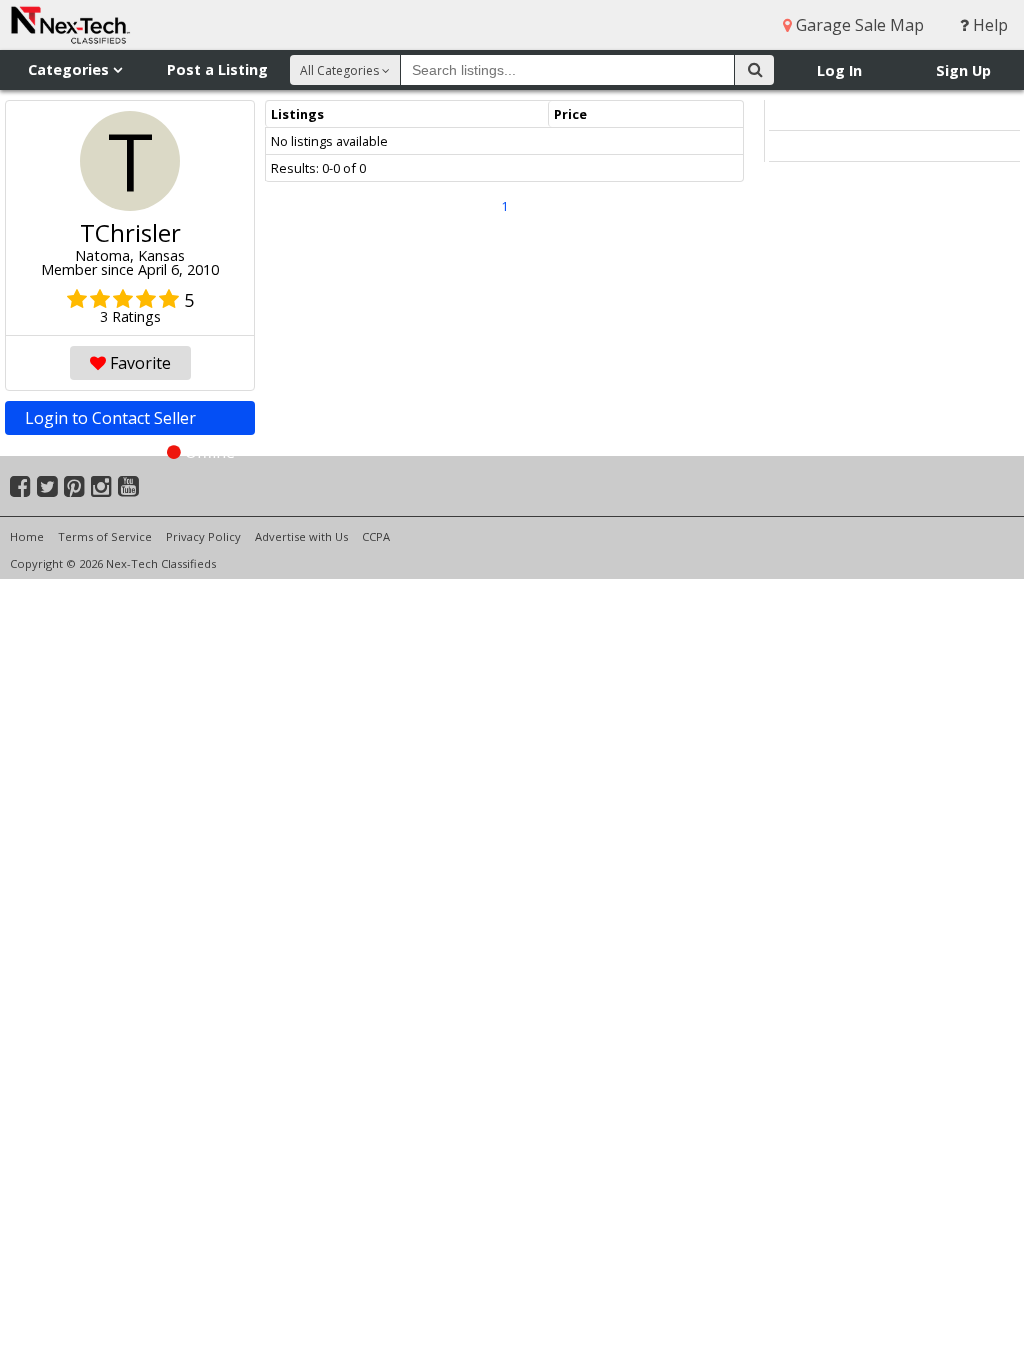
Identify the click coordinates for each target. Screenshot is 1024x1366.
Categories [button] (70, 69)
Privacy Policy (203, 536)
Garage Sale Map (858, 25)
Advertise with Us (301, 536)
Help (988, 25)
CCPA (376, 536)
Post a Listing (217, 69)
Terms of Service (105, 536)
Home (27, 536)
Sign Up (963, 70)
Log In (839, 70)
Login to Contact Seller (130, 421)
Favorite (138, 363)
